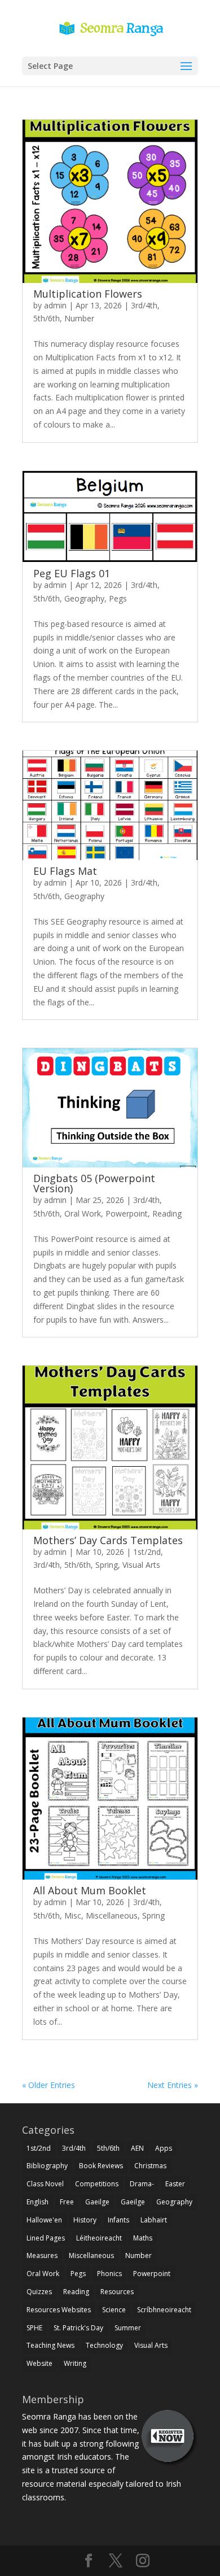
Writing (75, 2363)
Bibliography (47, 2166)
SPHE (34, 2328)
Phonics (109, 2274)
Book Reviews (101, 2166)
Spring (107, 1565)
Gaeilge (97, 2202)
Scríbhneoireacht (164, 2310)
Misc (73, 1915)
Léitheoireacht (99, 2238)
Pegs (118, 598)
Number (79, 318)
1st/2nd (147, 1552)
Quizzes (39, 2292)
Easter (175, 2184)
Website (39, 2363)
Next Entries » (173, 2085)
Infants (118, 2220)
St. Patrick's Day (78, 2328)
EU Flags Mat (65, 871)
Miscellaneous (112, 1915)
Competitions (97, 2184)
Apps (164, 2148)
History (85, 2220)
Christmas (150, 2166)
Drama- (142, 2184)
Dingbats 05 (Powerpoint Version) (94, 1183)
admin (55, 305)
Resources (117, 2292)
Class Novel (45, 2184)
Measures (42, 2255)
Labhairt (154, 2220)
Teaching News (50, 2345)
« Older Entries (49, 2085)
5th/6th (47, 318)
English (38, 2202)
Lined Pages (46, 2238)
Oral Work (83, 1213)
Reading (167, 1213)
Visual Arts (141, 1565)
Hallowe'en (44, 2220)
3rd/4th (144, 305)
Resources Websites (59, 2310)
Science (114, 2310)
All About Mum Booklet (90, 1890)
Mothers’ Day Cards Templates (108, 1540)
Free (67, 2202)
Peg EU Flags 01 (72, 573)
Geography (84, 598)
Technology (104, 2345)
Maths (143, 2238)
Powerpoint (127, 1213)
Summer (128, 2328)
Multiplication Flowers (88, 294)
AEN (137, 2148)
